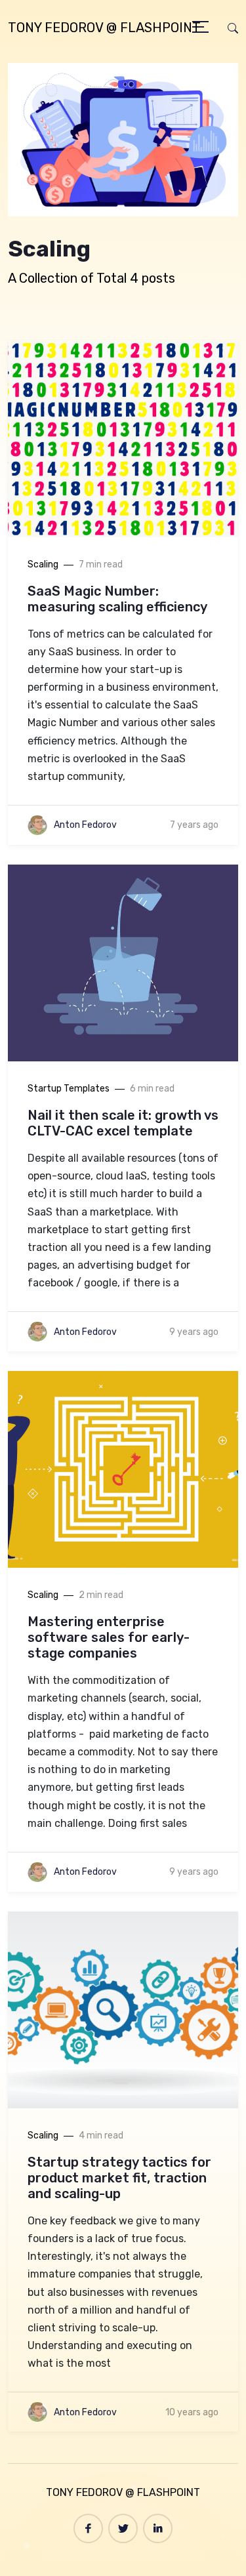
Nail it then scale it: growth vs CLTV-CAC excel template (123, 1123)
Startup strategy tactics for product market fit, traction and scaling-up (119, 2178)
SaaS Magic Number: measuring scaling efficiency (117, 599)
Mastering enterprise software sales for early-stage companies (109, 1637)
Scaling (43, 564)
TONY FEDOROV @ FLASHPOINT (104, 28)
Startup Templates (69, 1089)
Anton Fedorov (85, 825)
